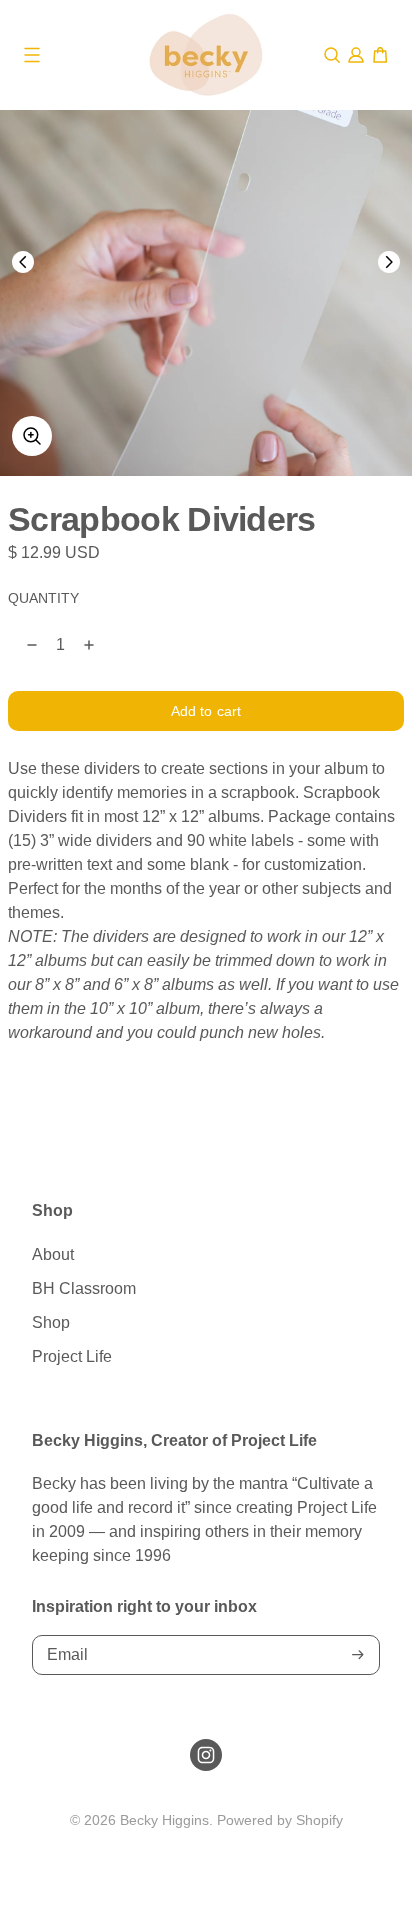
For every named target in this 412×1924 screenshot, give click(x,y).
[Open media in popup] (32, 436)
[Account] (356, 55)
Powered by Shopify (280, 1820)
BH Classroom (84, 1288)
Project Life (72, 1356)
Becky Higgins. (166, 1820)
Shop (51, 1322)
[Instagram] (206, 1755)
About (53, 1254)
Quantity (43, 599)
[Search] (332, 55)
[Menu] (32, 55)
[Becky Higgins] (206, 55)
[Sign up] (358, 1654)
